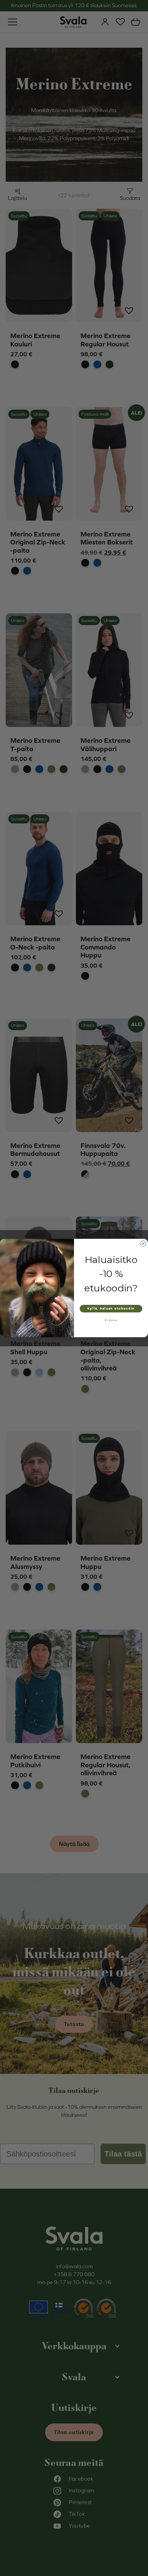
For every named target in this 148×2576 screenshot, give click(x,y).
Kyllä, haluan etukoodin (111, 1308)
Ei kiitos (111, 1320)
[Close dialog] (143, 1244)
